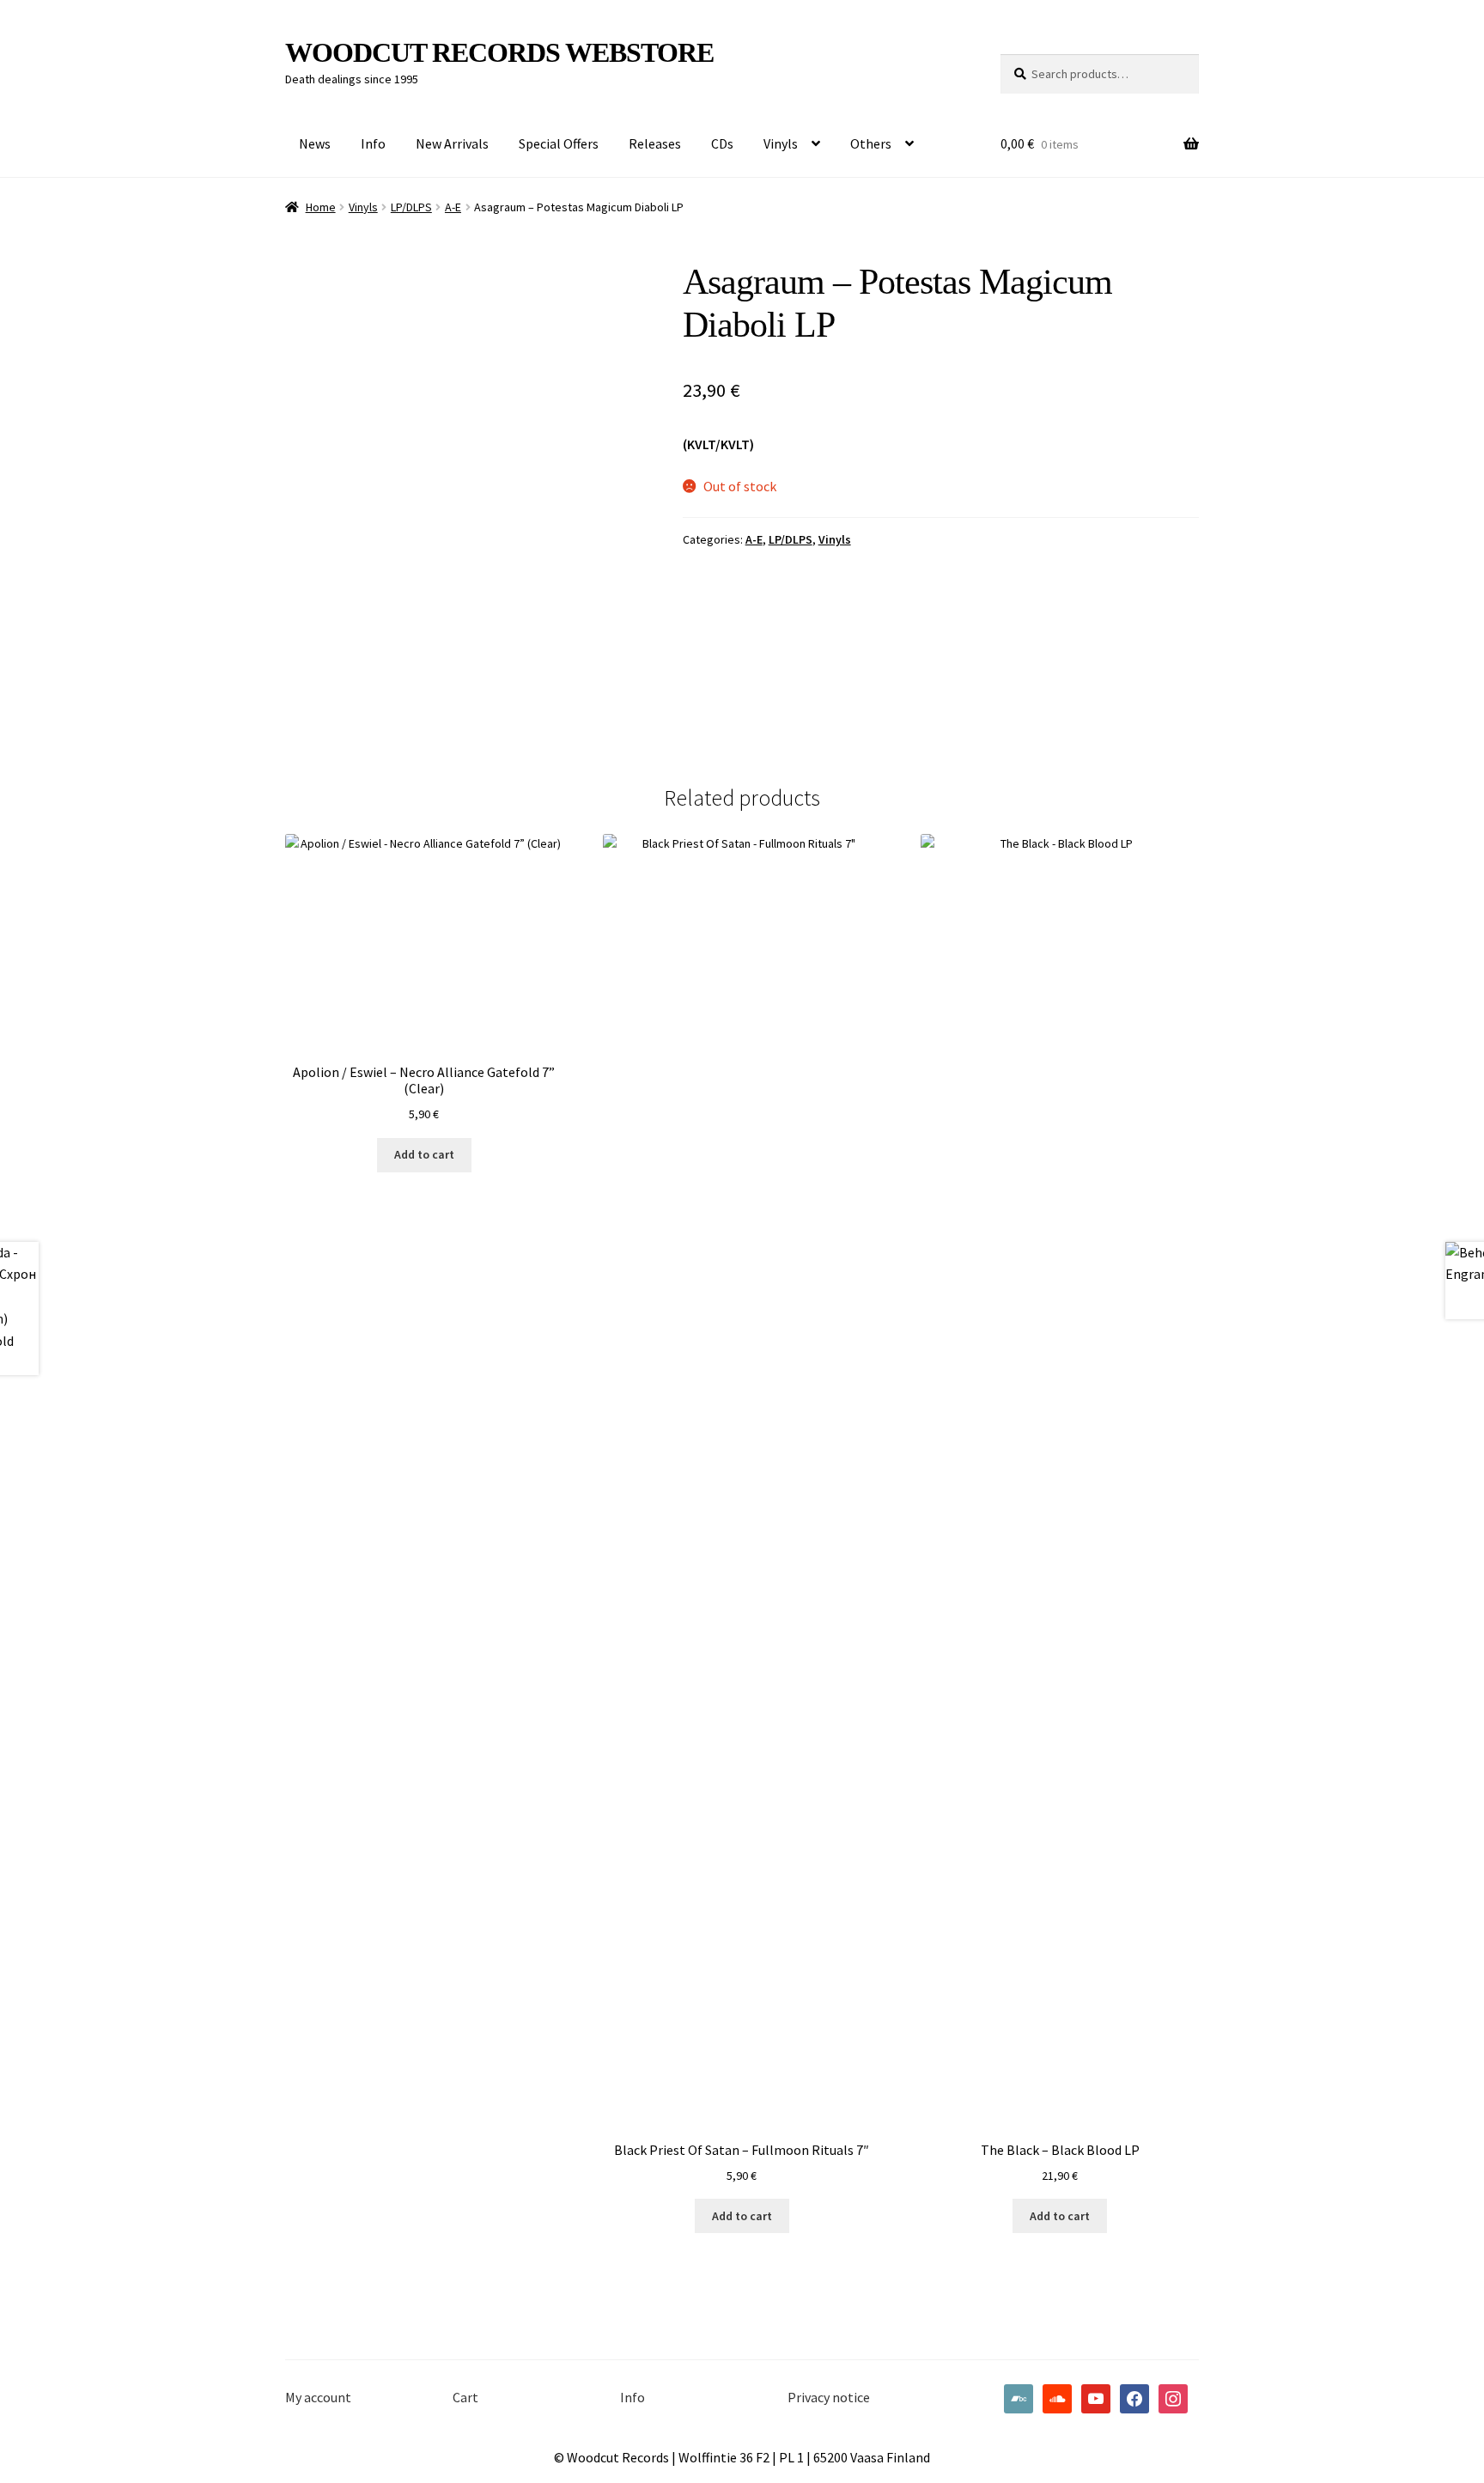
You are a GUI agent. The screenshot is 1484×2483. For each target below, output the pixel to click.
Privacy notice (829, 2397)
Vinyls (781, 143)
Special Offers (559, 143)
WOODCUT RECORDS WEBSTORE (499, 52)
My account (318, 2397)
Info (373, 143)
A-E (453, 207)
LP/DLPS (411, 207)
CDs (722, 143)
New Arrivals (452, 143)
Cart (465, 2397)
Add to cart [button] (424, 1154)
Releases (655, 143)
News (315, 143)
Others (871, 143)
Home (321, 207)
